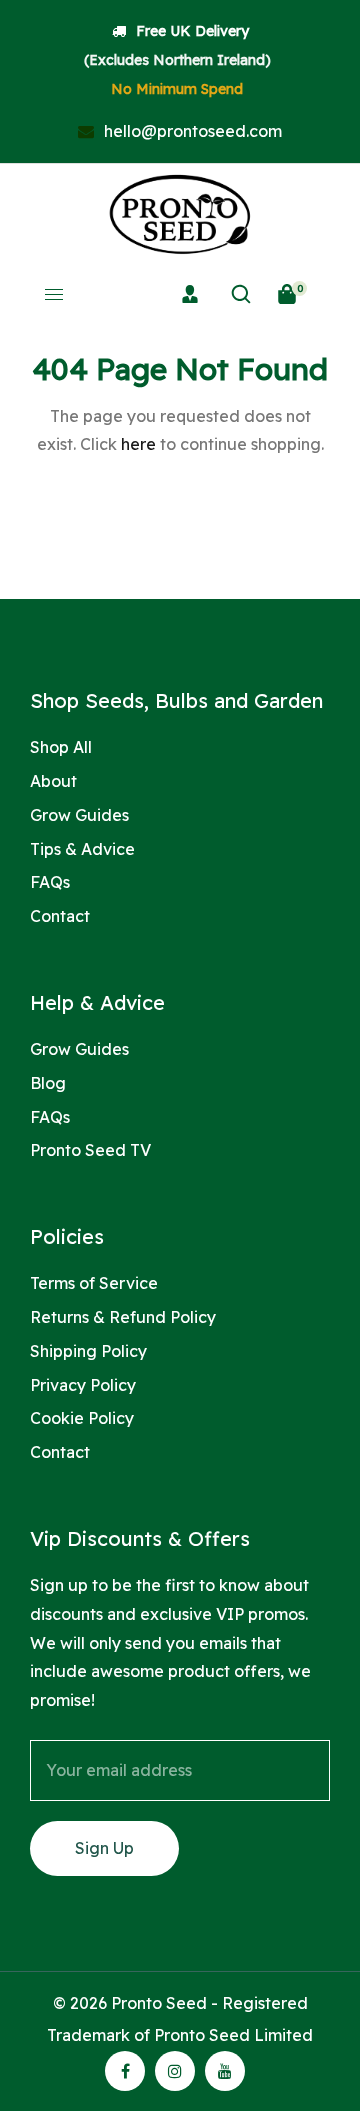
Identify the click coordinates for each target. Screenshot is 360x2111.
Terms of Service (94, 1283)
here (138, 444)
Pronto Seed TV (90, 1150)
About (53, 781)
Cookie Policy (82, 1418)
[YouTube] (225, 2071)
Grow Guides (79, 815)
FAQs (50, 882)
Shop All (61, 747)
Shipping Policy (88, 1351)
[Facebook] (125, 2071)
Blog (48, 1083)
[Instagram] (175, 2071)
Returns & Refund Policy (123, 1317)
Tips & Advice (82, 849)
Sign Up (104, 1848)
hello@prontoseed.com (191, 131)
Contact (60, 916)
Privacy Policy (83, 1385)
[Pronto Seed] (180, 214)
